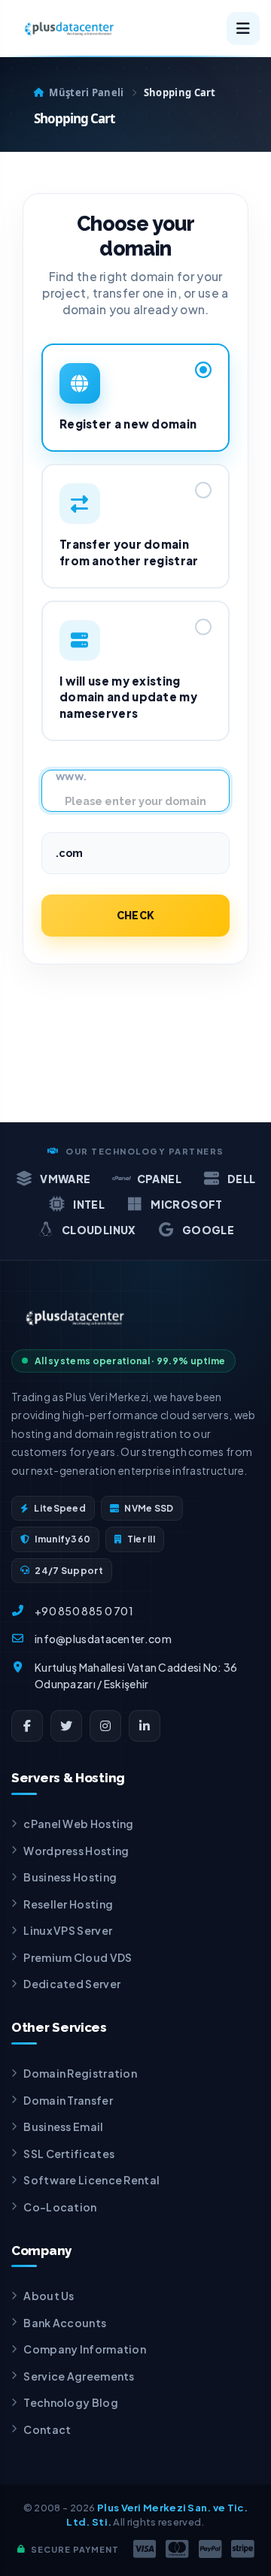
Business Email (63, 2126)
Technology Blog (71, 2402)
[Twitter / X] (66, 1726)
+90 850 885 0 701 (84, 1611)
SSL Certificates (69, 2154)
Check (136, 916)
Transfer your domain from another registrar (129, 552)
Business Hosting (70, 1877)
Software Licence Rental (91, 2180)
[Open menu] (243, 29)
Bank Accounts (65, 2323)
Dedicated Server (72, 1984)
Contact (47, 2429)
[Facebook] (27, 1726)
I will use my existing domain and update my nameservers (128, 697)
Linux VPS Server (68, 1930)
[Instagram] (105, 1726)
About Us (49, 2296)
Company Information (85, 2349)
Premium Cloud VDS (78, 1957)
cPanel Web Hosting (78, 1824)
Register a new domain (128, 424)
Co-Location (60, 2207)
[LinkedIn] (145, 1726)
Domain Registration (80, 2073)
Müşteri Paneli (86, 92)
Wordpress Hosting (76, 1851)
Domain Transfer (68, 2100)
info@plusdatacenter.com (103, 1639)
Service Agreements (79, 2376)
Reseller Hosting (68, 1904)
